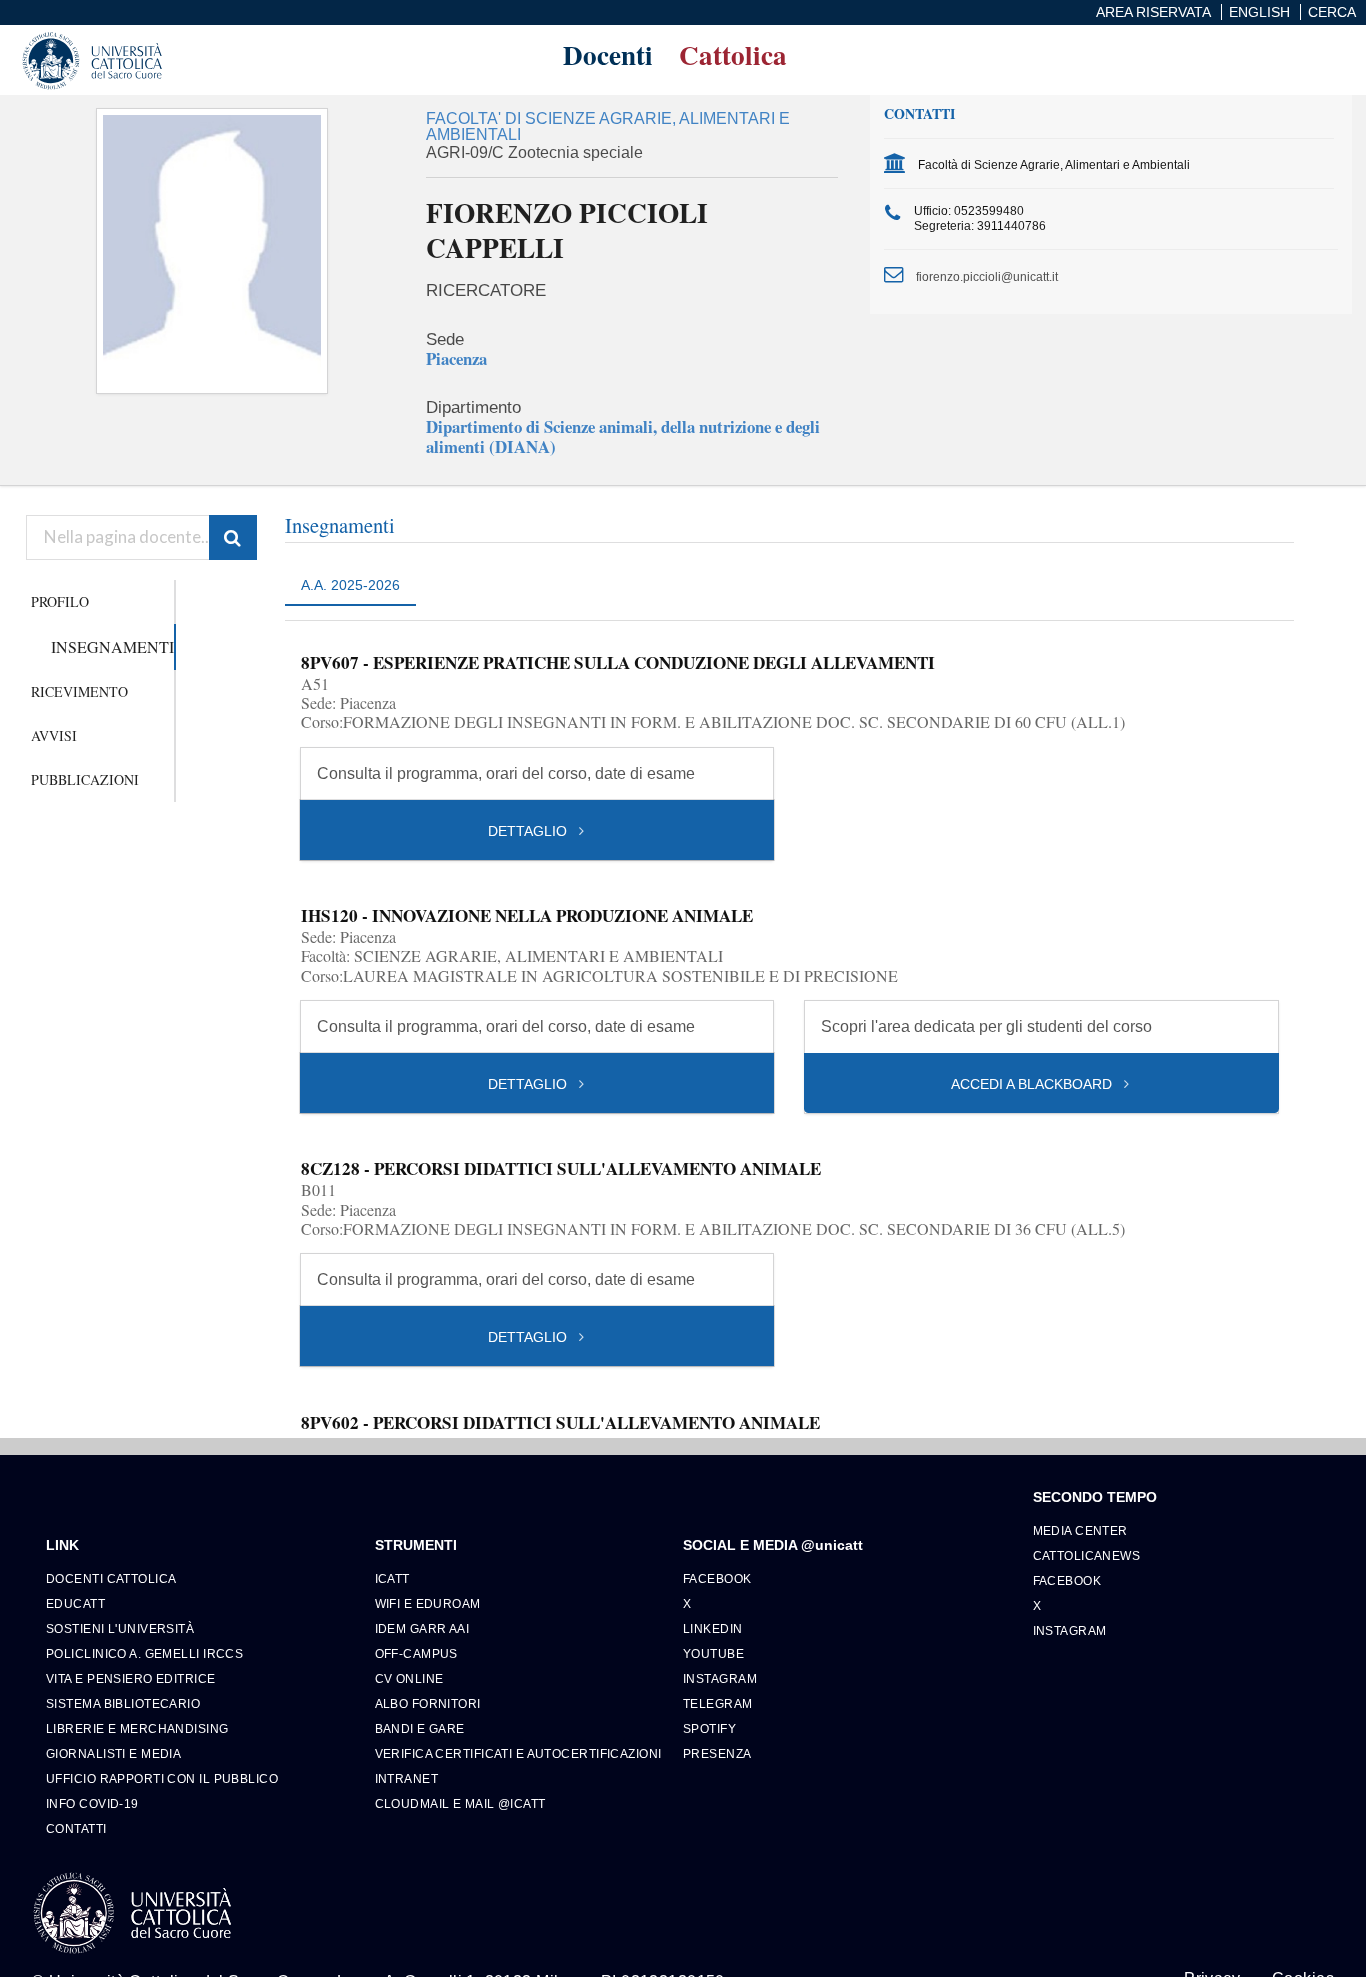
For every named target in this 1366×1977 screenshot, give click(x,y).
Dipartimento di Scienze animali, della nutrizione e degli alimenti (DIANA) (623, 436)
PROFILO (60, 601)
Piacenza (456, 358)
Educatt (75, 1603)
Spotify (709, 1728)
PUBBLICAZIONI (85, 779)
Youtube (713, 1653)
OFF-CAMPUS (416, 1653)
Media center (1080, 1530)
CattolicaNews (1087, 1555)
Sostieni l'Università (120, 1628)
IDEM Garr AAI (422, 1628)
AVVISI (54, 735)
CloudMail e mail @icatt (460, 1803)
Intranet (407, 1778)
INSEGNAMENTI (112, 646)
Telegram (718, 1703)
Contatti (76, 1828)
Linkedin (713, 1628)
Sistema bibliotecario (123, 1703)
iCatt (392, 1578)
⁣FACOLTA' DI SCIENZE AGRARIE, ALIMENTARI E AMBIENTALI (608, 126)
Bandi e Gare (420, 1728)
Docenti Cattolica (111, 1578)
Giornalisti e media (113, 1753)
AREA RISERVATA (1153, 12)
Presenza (717, 1753)
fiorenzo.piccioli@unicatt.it (987, 276)
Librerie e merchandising (137, 1728)
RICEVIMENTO (79, 691)
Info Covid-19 (92, 1803)
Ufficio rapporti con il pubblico (162, 1778)
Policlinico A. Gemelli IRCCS (144, 1653)
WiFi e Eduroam (428, 1603)
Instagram (720, 1678)
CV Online (409, 1678)
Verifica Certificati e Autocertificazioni (518, 1753)
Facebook (717, 1578)
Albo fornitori (428, 1703)
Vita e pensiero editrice (131, 1678)
